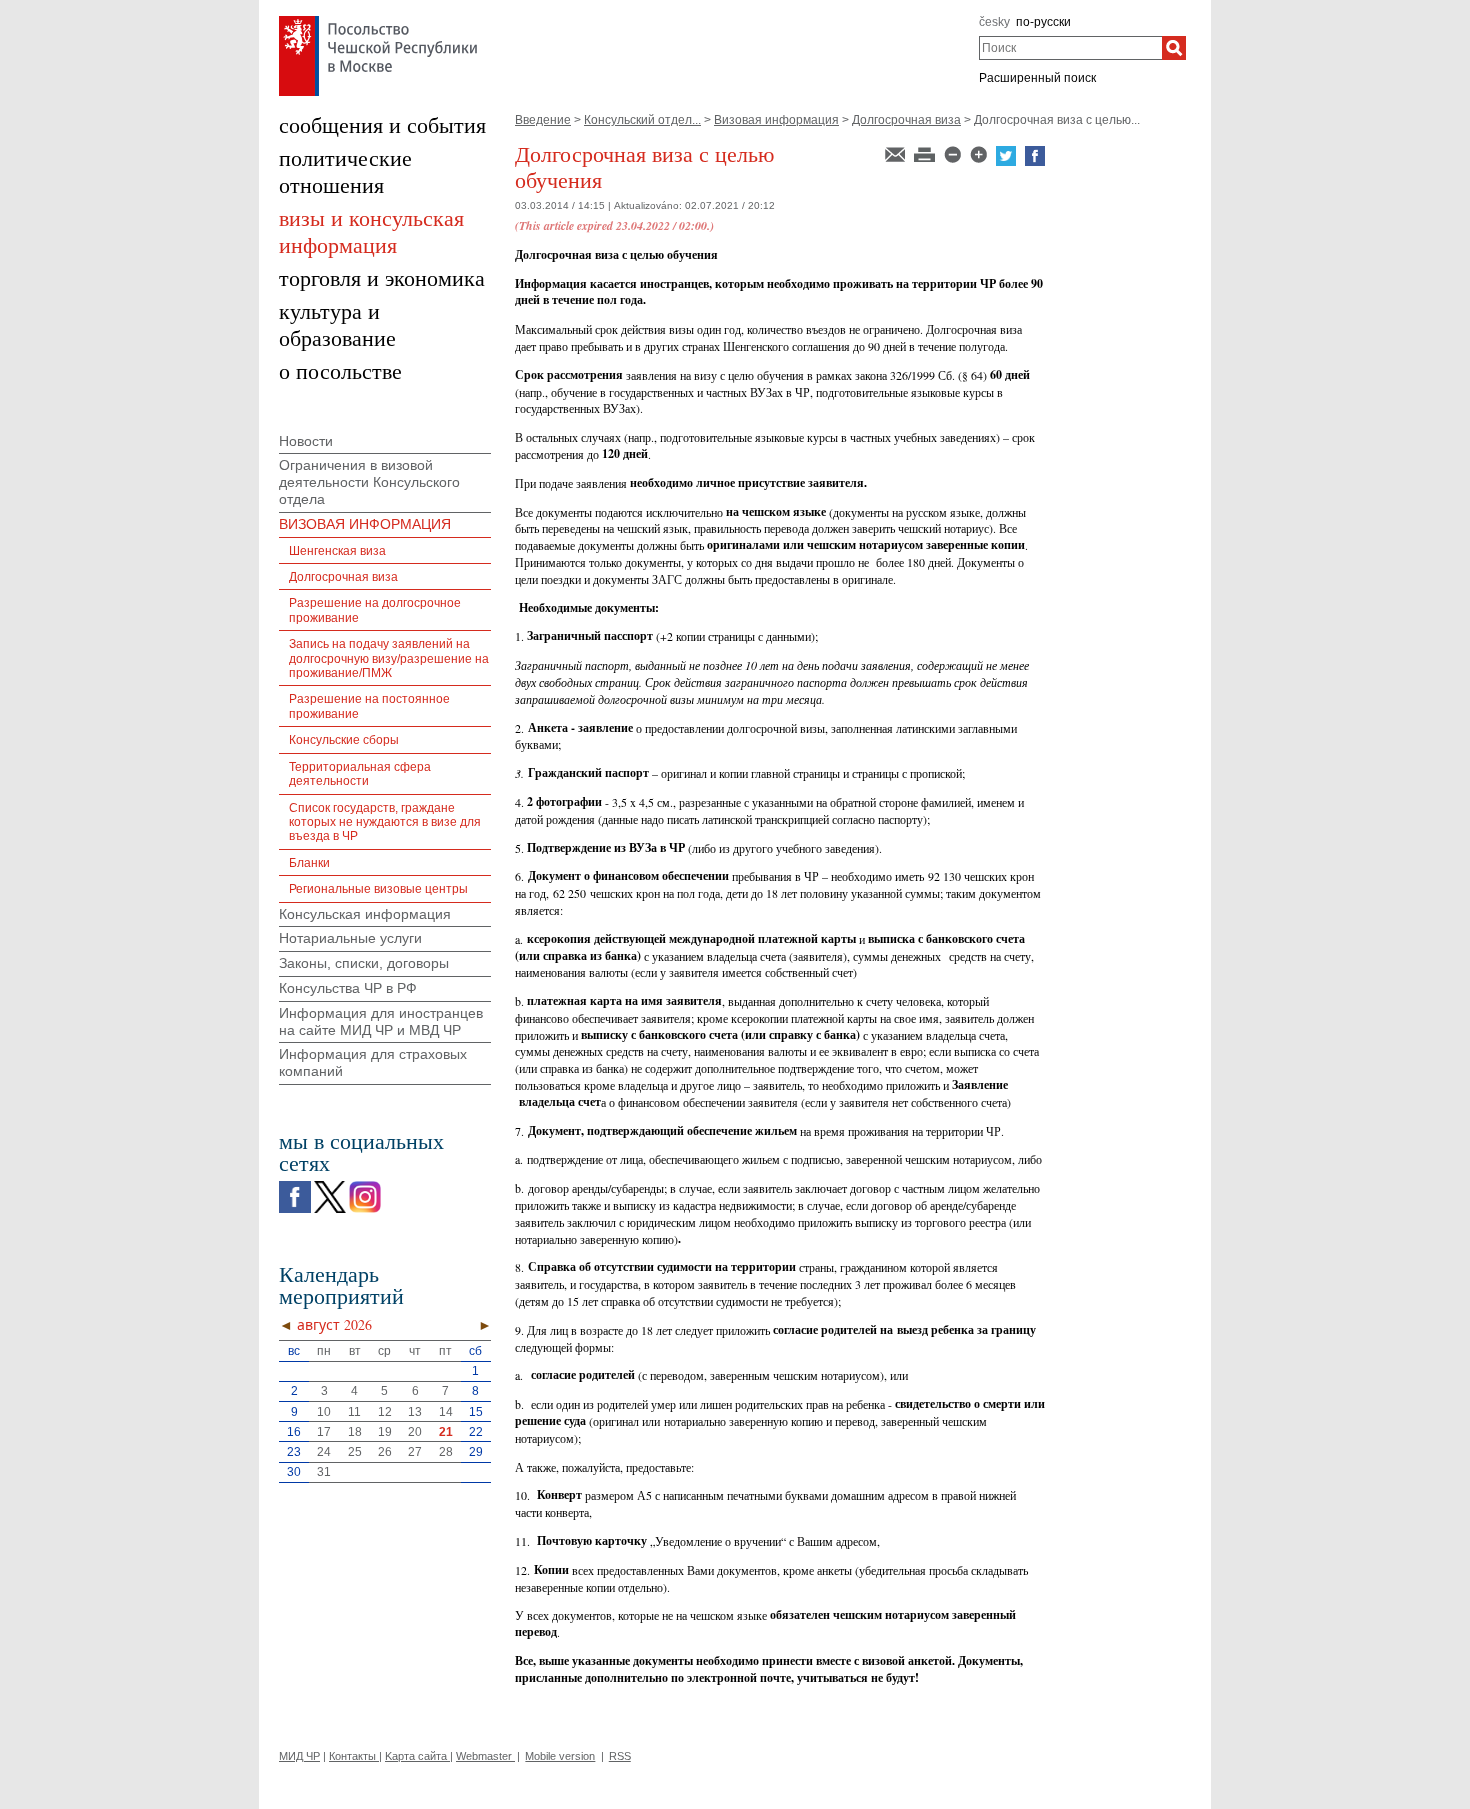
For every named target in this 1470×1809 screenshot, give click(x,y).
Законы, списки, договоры (364, 963)
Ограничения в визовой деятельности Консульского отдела (369, 482)
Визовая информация (776, 120)
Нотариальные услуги (350, 938)
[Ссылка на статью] (896, 153)
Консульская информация (365, 914)
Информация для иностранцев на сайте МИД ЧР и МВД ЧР (381, 1021)
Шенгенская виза (337, 551)
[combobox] (1070, 48)
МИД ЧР (299, 1756)
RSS (620, 1756)
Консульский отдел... (642, 120)
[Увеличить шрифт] (980, 153)
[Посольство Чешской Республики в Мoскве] (378, 21)
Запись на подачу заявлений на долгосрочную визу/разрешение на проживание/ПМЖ (389, 658)
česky (994, 22)
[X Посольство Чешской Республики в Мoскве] (330, 1186)
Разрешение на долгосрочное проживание (375, 610)
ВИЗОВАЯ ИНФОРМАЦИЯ (365, 524)
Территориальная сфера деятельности (360, 774)
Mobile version (560, 1756)
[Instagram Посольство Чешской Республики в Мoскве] (365, 1186)
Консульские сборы (344, 740)
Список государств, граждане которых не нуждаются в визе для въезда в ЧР (385, 822)
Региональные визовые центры (378, 889)
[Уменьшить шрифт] (954, 153)
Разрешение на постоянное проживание (369, 706)
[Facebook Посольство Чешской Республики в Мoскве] (295, 1186)
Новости (306, 441)
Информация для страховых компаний (373, 1062)
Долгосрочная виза (906, 120)
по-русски (1043, 22)
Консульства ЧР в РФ (348, 988)
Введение (543, 120)
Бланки (309, 863)
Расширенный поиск (1037, 78)
